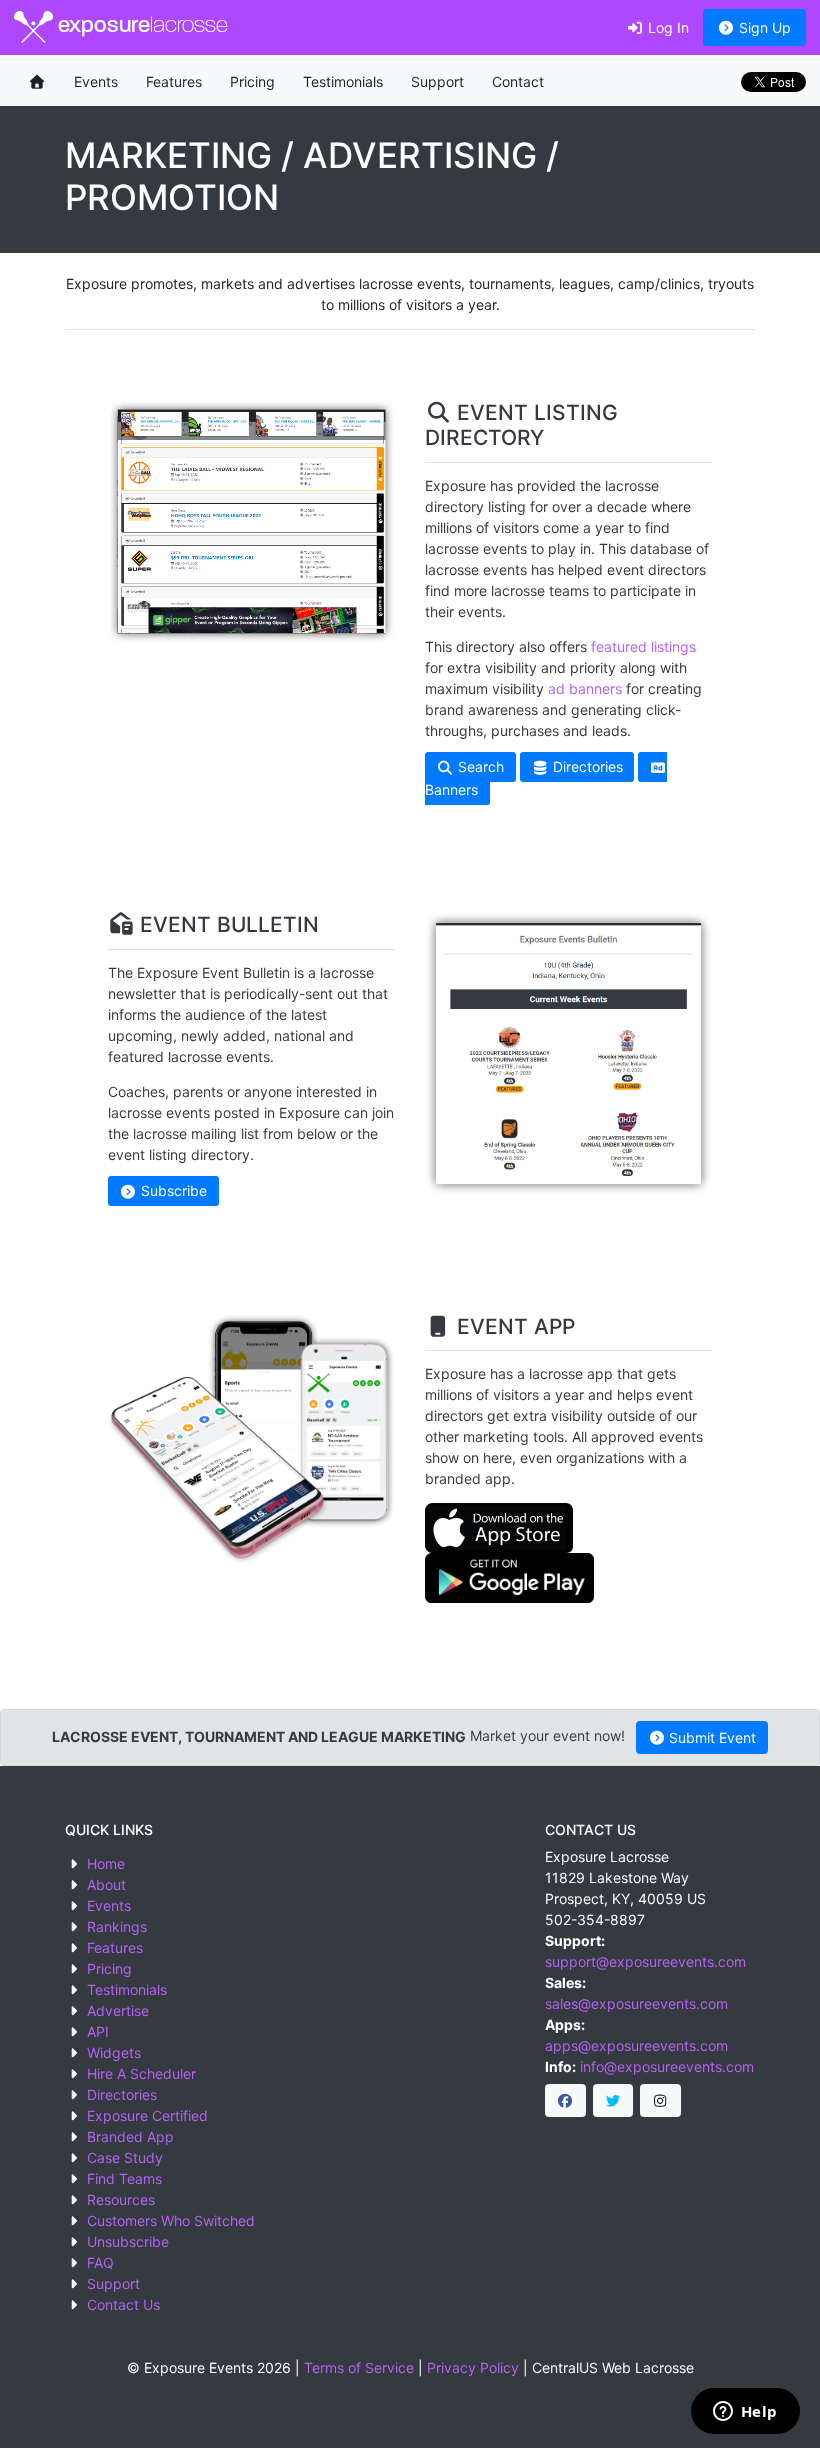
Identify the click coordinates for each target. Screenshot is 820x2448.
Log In (666, 27)
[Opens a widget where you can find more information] (745, 2413)
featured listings (643, 646)
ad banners (585, 688)
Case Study (125, 2157)
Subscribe (172, 1191)
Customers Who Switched (171, 2220)
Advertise (118, 2010)
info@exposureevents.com (667, 2066)
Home (106, 1863)
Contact (518, 81)
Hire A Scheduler (141, 2073)
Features (174, 81)
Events (96, 81)
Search (479, 767)
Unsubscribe (128, 2241)
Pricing (252, 81)
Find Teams (124, 2178)
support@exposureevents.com (645, 1961)
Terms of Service (359, 2367)
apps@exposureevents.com (636, 2045)
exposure (140, 26)
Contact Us (123, 2304)
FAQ (100, 2262)
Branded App (130, 2136)
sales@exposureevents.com (636, 2003)
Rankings (117, 1926)
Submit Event (710, 1737)
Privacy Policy (473, 2367)
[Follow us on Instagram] (660, 2101)
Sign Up (763, 27)
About (106, 1884)
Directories (586, 767)
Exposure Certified (147, 2115)
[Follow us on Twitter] (613, 2101)
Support (437, 81)
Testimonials (343, 81)
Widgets (114, 2052)
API (98, 2031)
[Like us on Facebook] (565, 2101)
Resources (121, 2199)
